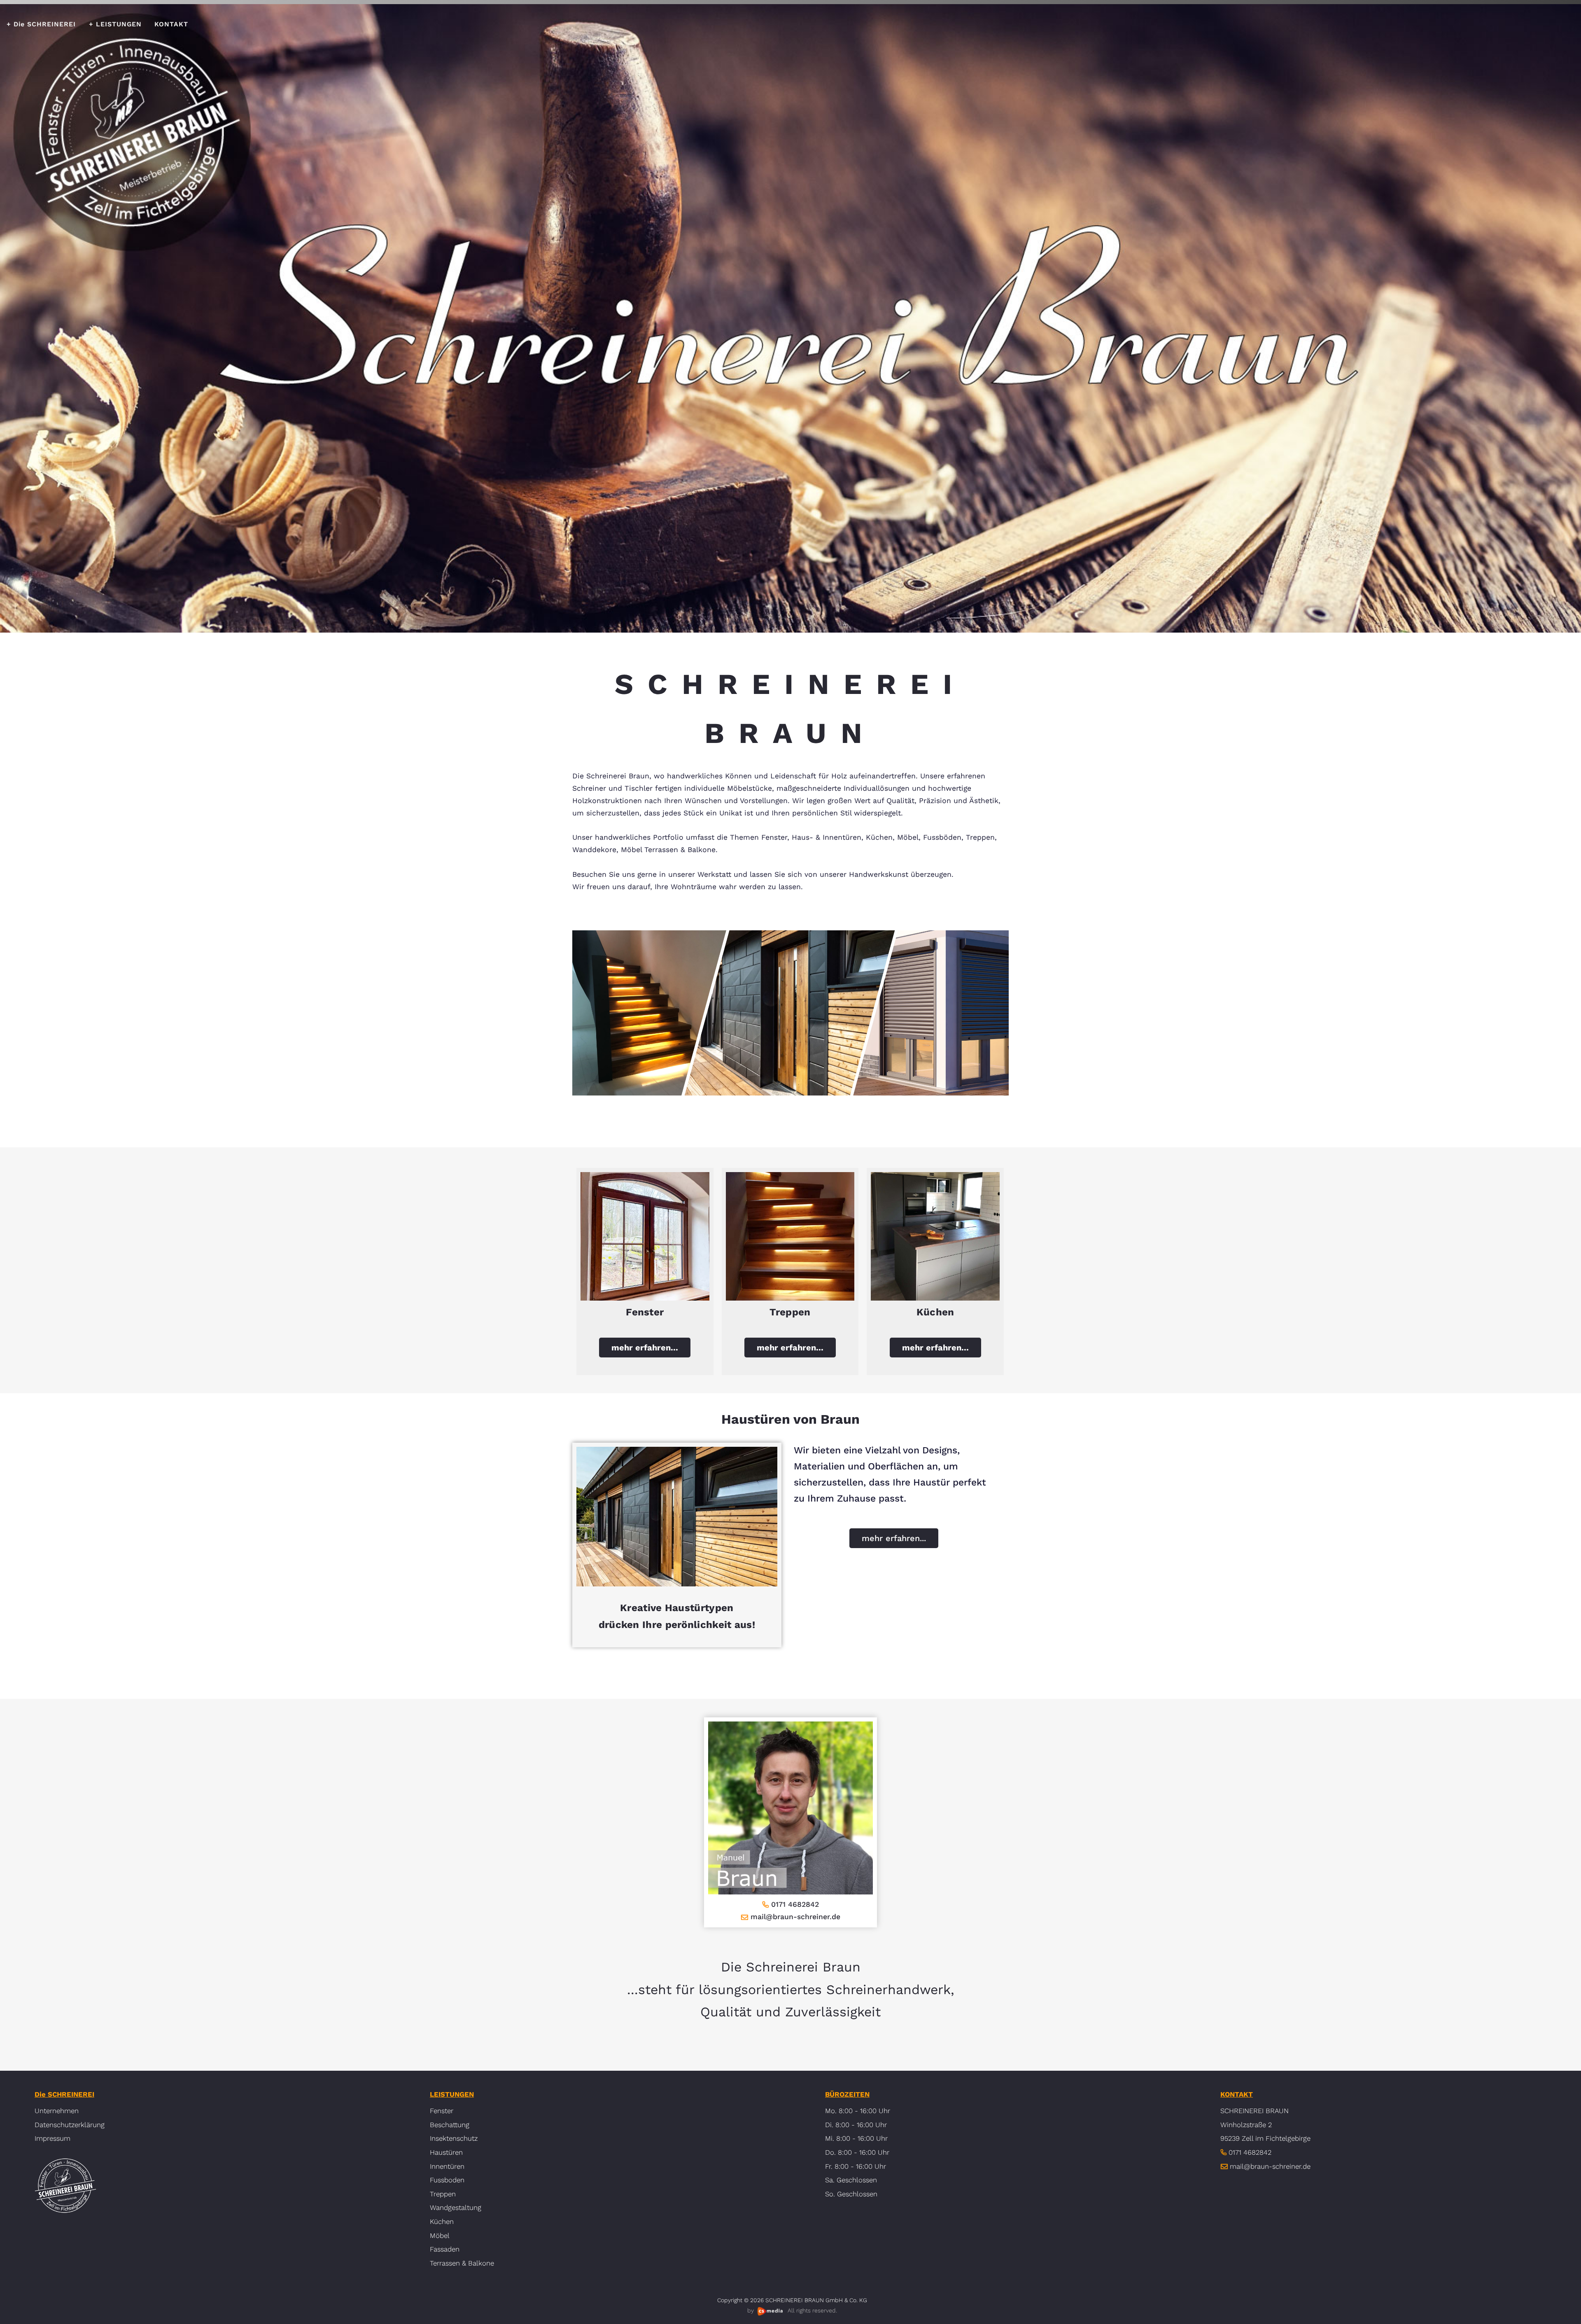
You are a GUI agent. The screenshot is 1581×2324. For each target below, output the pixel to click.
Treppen (443, 2194)
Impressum (52, 2138)
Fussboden (447, 2180)
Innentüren (447, 2166)
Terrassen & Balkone (462, 2263)
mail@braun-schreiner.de (795, 1917)
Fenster (442, 2111)
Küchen (442, 2221)
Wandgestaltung (456, 2207)
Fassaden (445, 2249)
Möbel (440, 2235)
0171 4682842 (795, 1904)
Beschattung (450, 2125)
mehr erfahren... (645, 1348)
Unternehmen (57, 2111)
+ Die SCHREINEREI (41, 24)
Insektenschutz (454, 2138)
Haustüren (446, 2152)
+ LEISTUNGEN (115, 24)
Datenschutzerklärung (70, 2125)
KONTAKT (171, 24)
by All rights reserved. (792, 2310)
